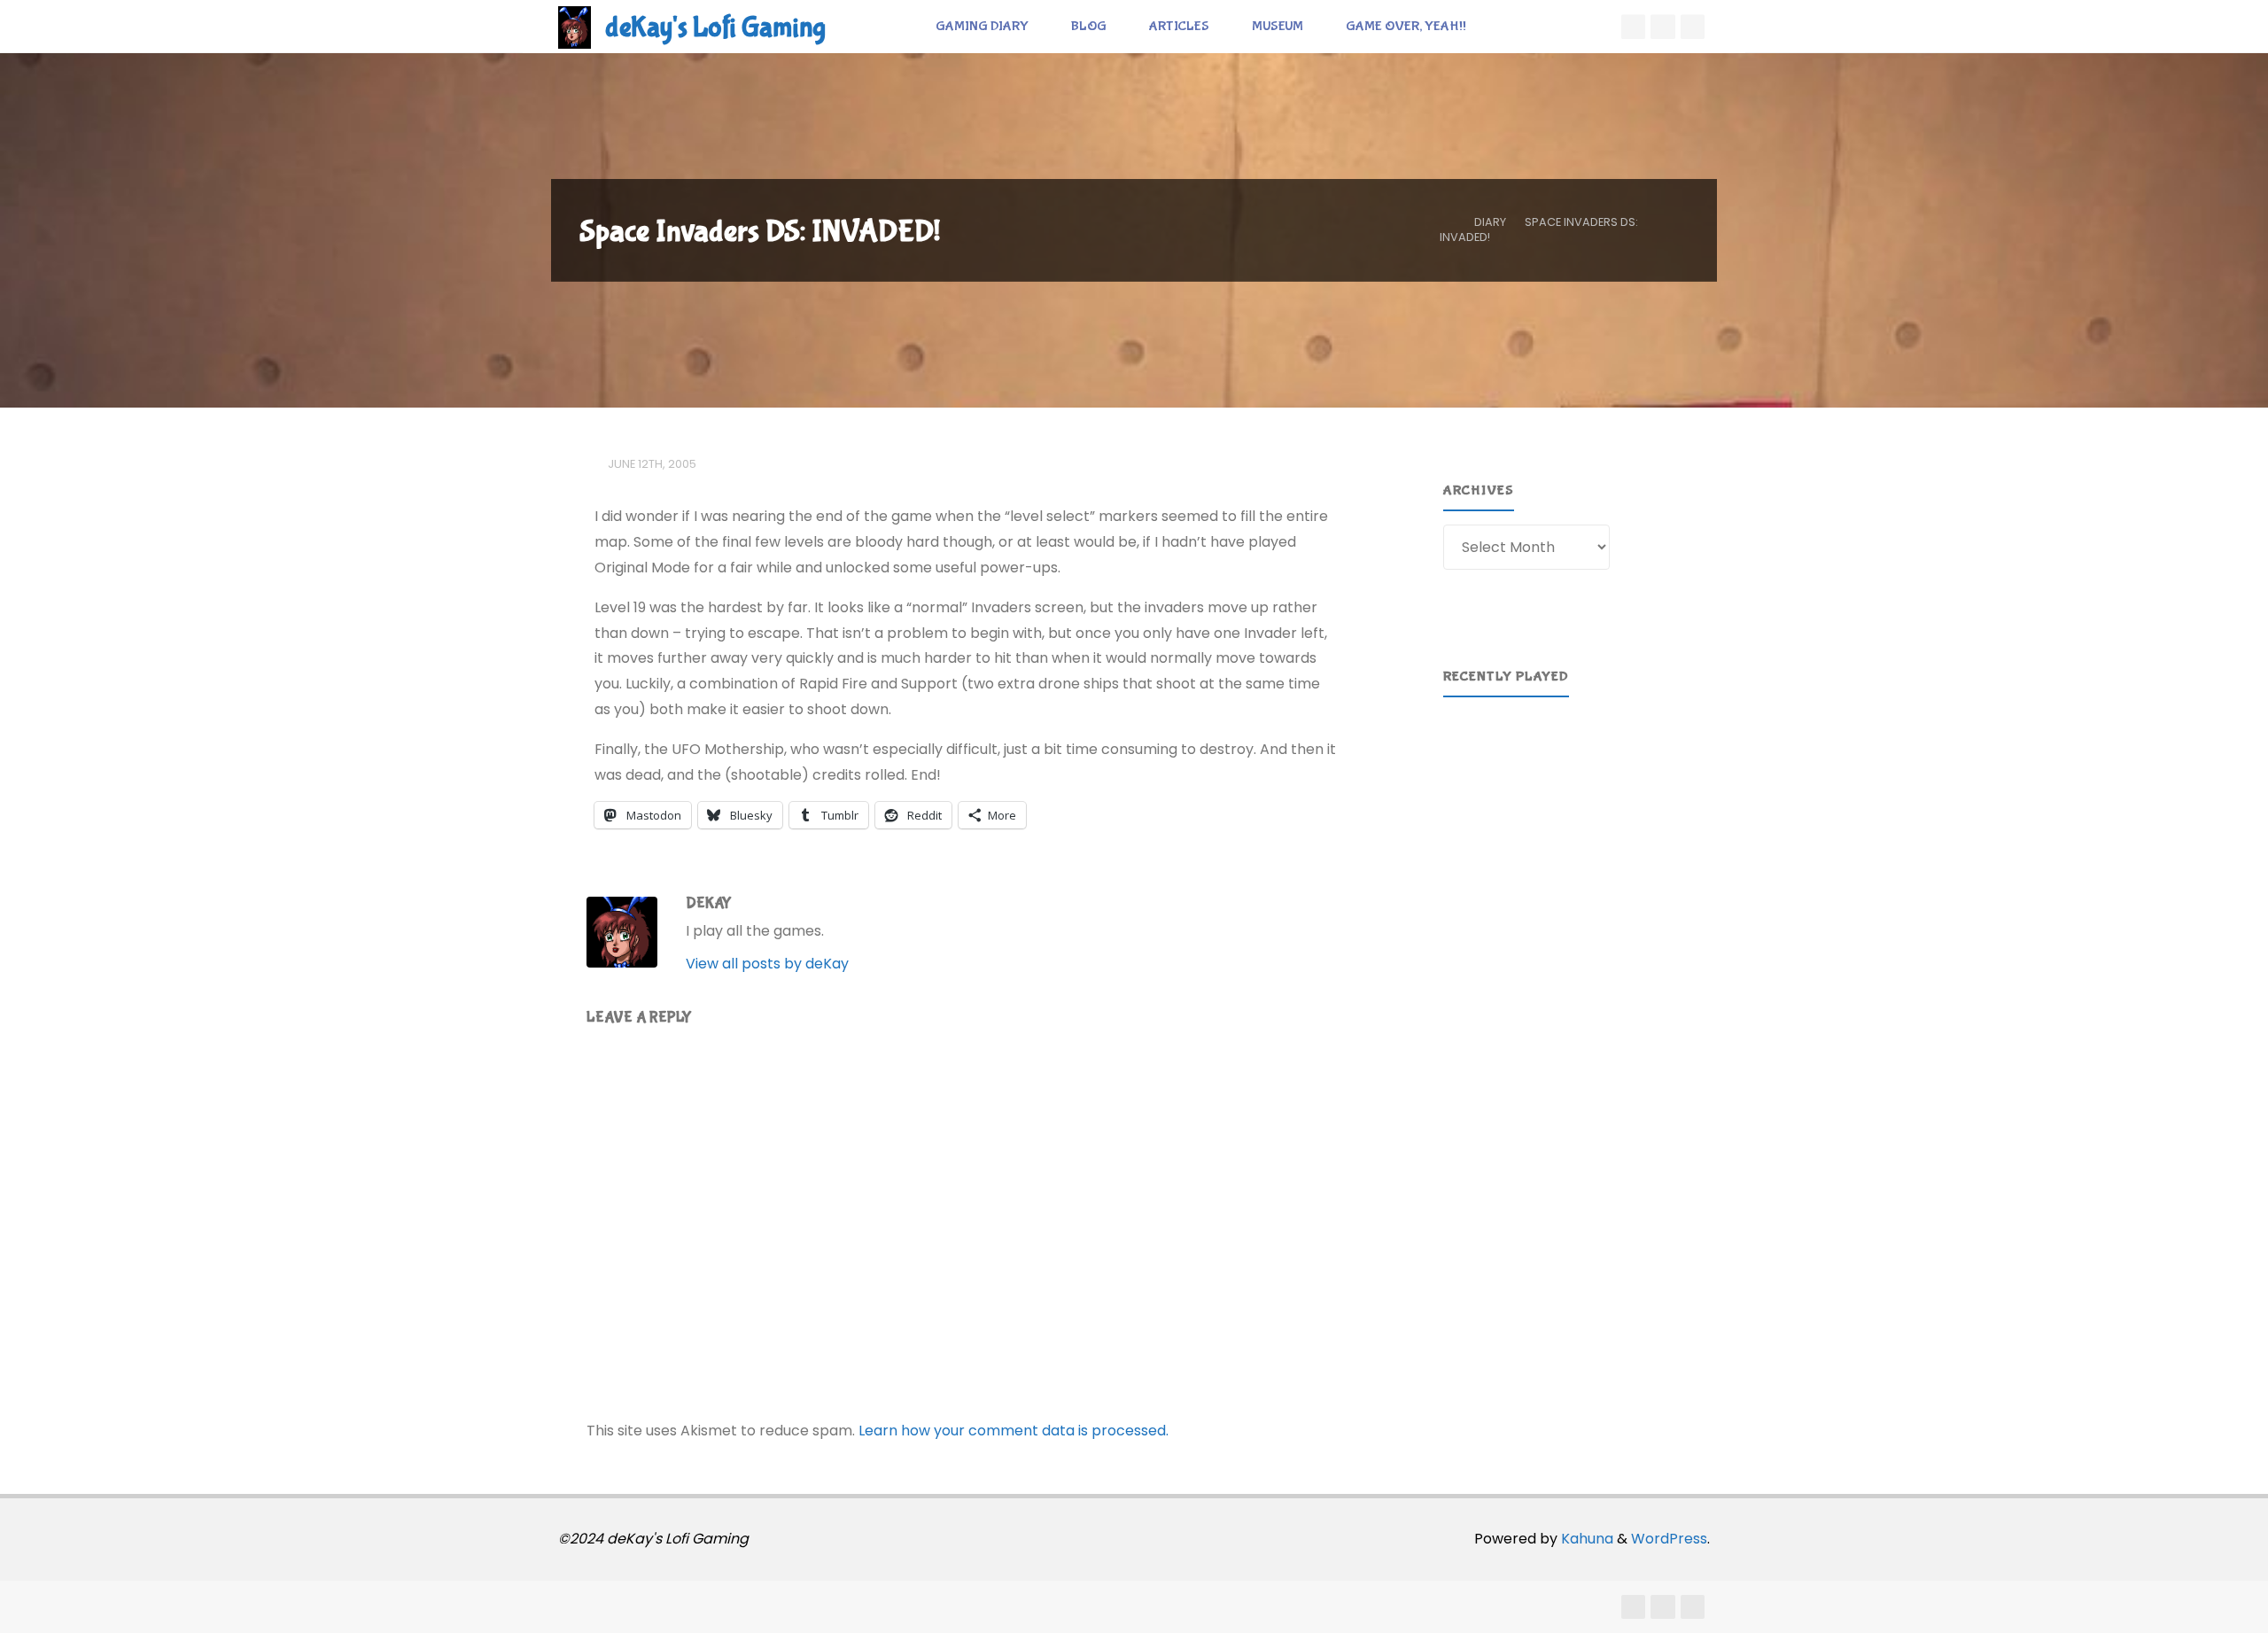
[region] (1566, 792)
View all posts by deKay (767, 964)
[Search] (1507, 27)
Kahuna (1585, 1539)
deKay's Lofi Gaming (715, 28)
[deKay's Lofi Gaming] (575, 26)
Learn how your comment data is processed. (1014, 1431)
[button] (1471, 792)
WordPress (1669, 1539)
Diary (1490, 222)
